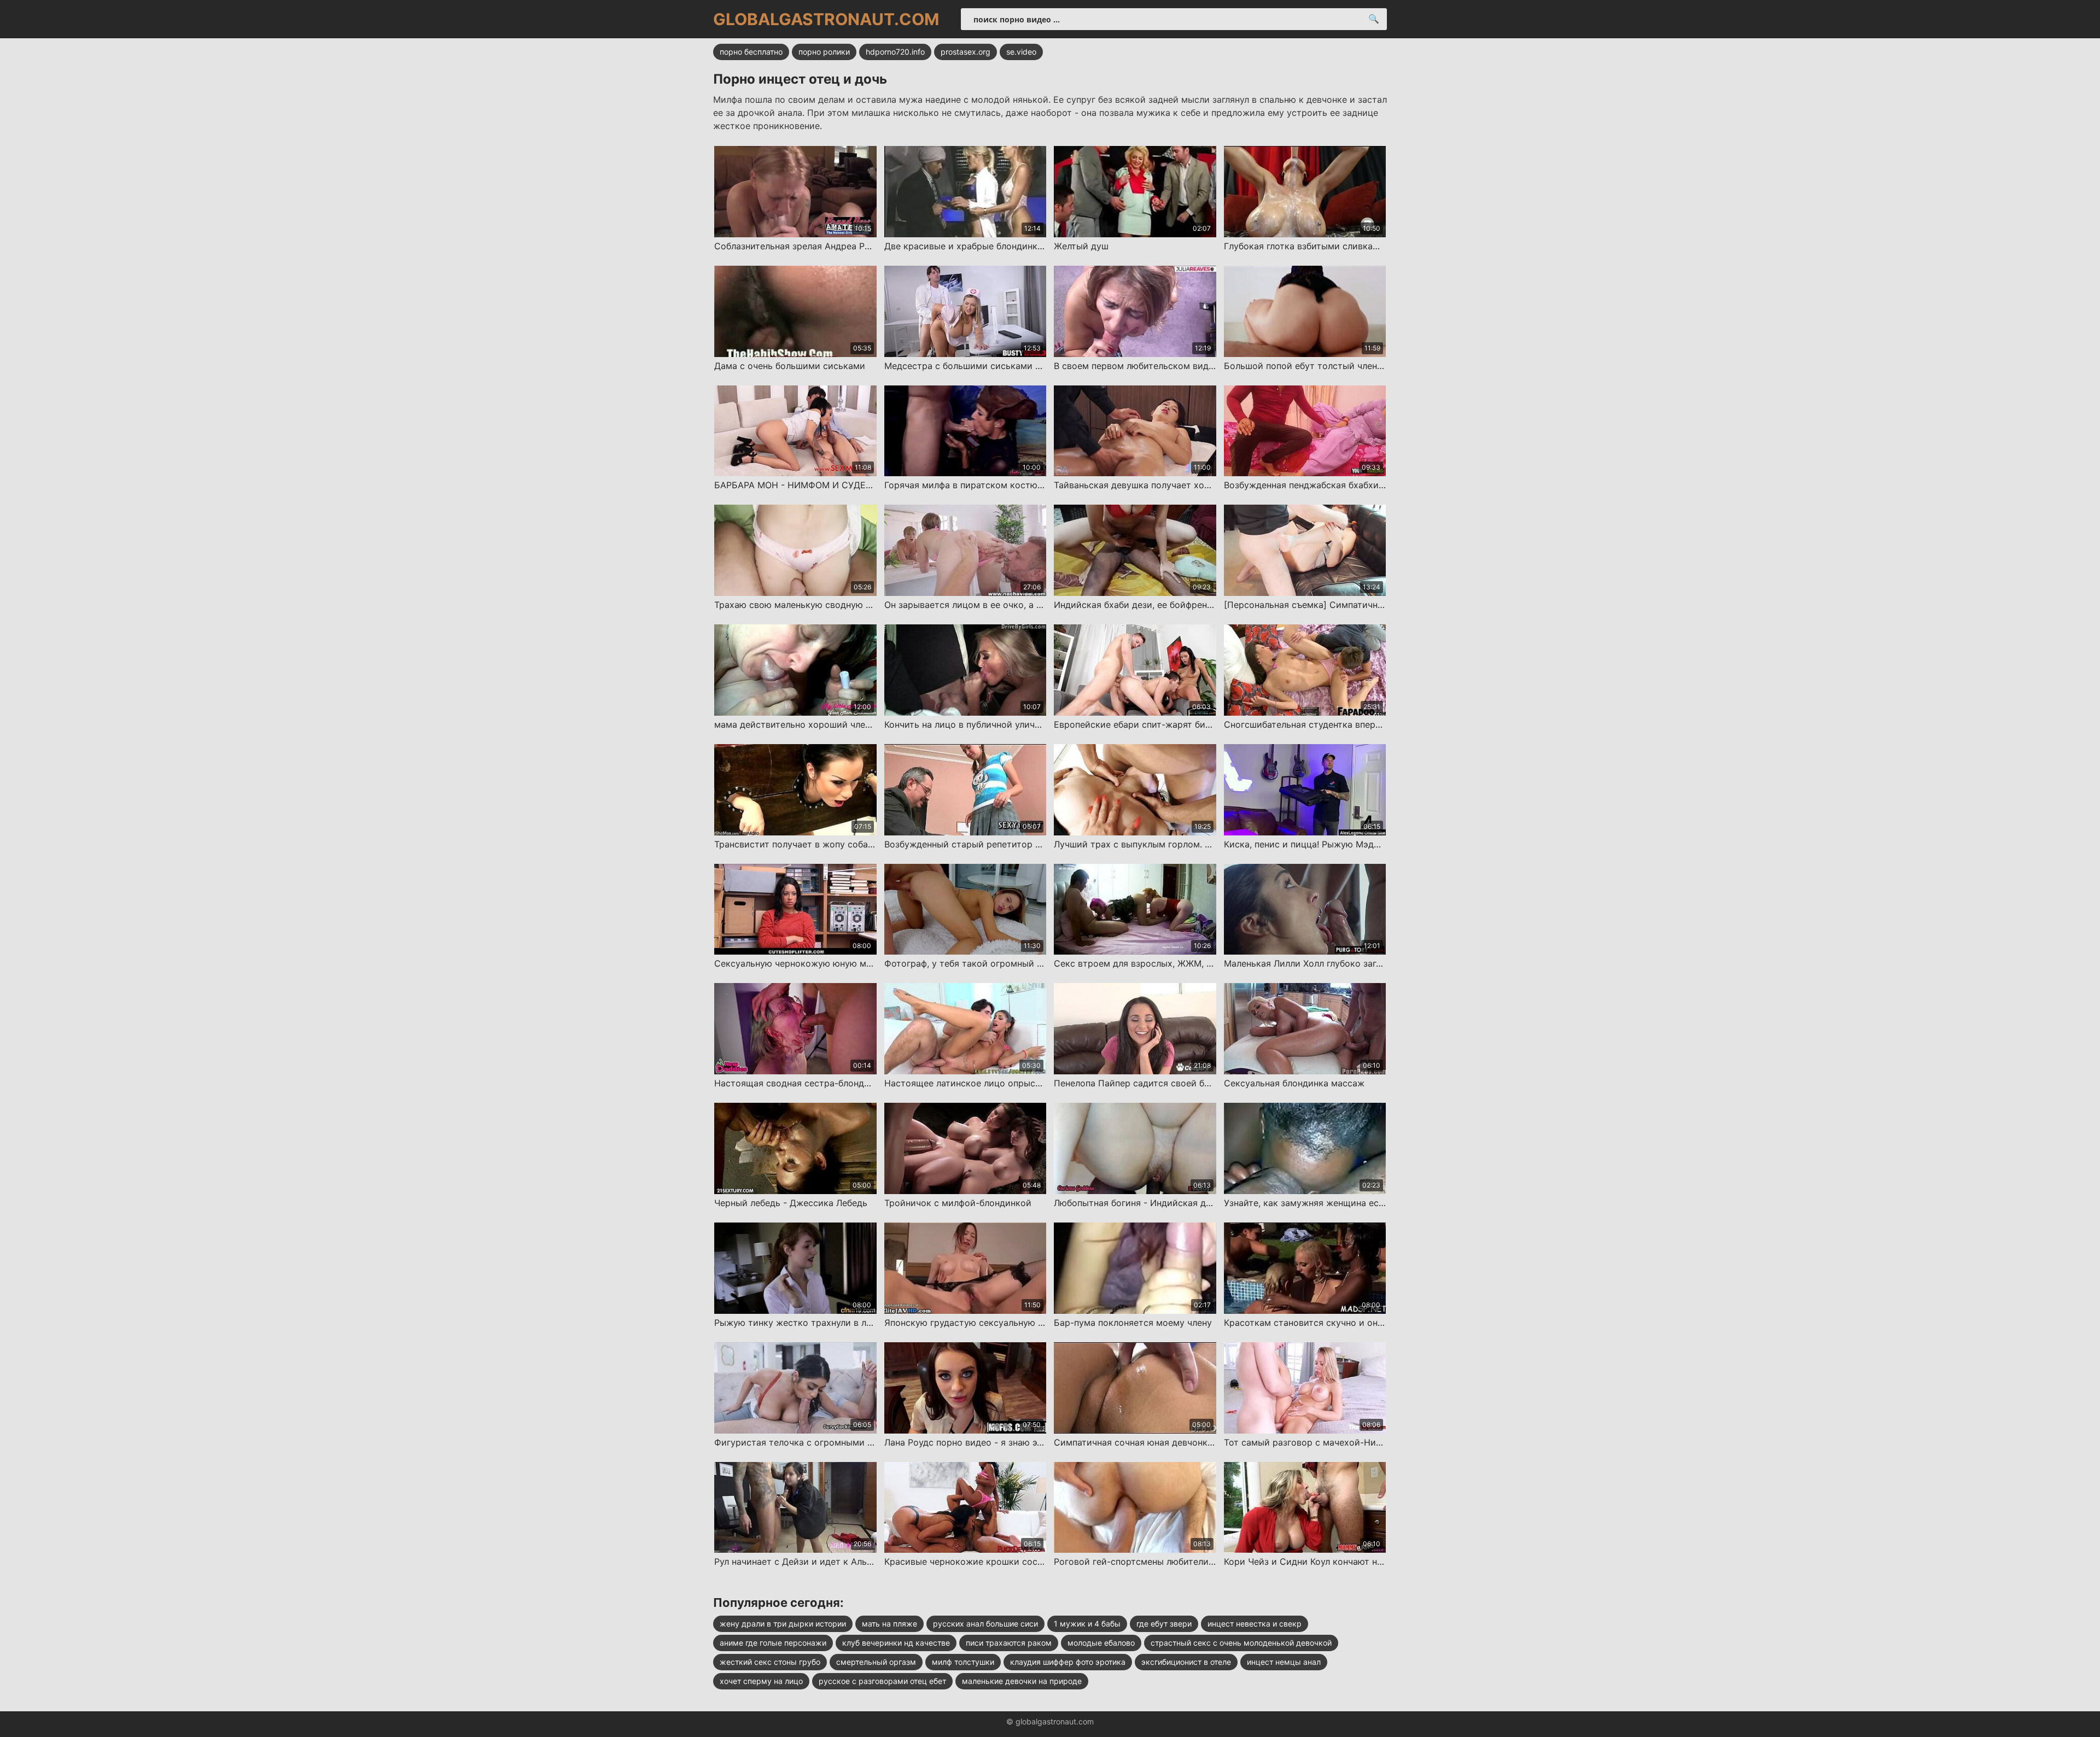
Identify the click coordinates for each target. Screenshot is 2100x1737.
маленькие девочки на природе (1022, 1681)
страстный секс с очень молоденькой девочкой (1241, 1643)
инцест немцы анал (1284, 1662)
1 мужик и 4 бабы (1087, 1624)
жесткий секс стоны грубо (770, 1662)
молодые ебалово (1101, 1643)
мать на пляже (889, 1624)
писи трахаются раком (1009, 1643)
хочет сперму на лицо (761, 1681)
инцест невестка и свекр (1255, 1624)
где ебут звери (1164, 1624)
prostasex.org (966, 52)
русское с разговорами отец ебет (882, 1681)
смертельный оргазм (876, 1662)
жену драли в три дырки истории (783, 1624)
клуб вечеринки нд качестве (896, 1643)
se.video (1021, 52)
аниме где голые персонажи (773, 1643)
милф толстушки (963, 1662)
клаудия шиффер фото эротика (1068, 1662)
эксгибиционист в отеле (1186, 1662)
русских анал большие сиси (985, 1624)
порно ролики (824, 52)
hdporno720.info (895, 52)
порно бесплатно (751, 52)
